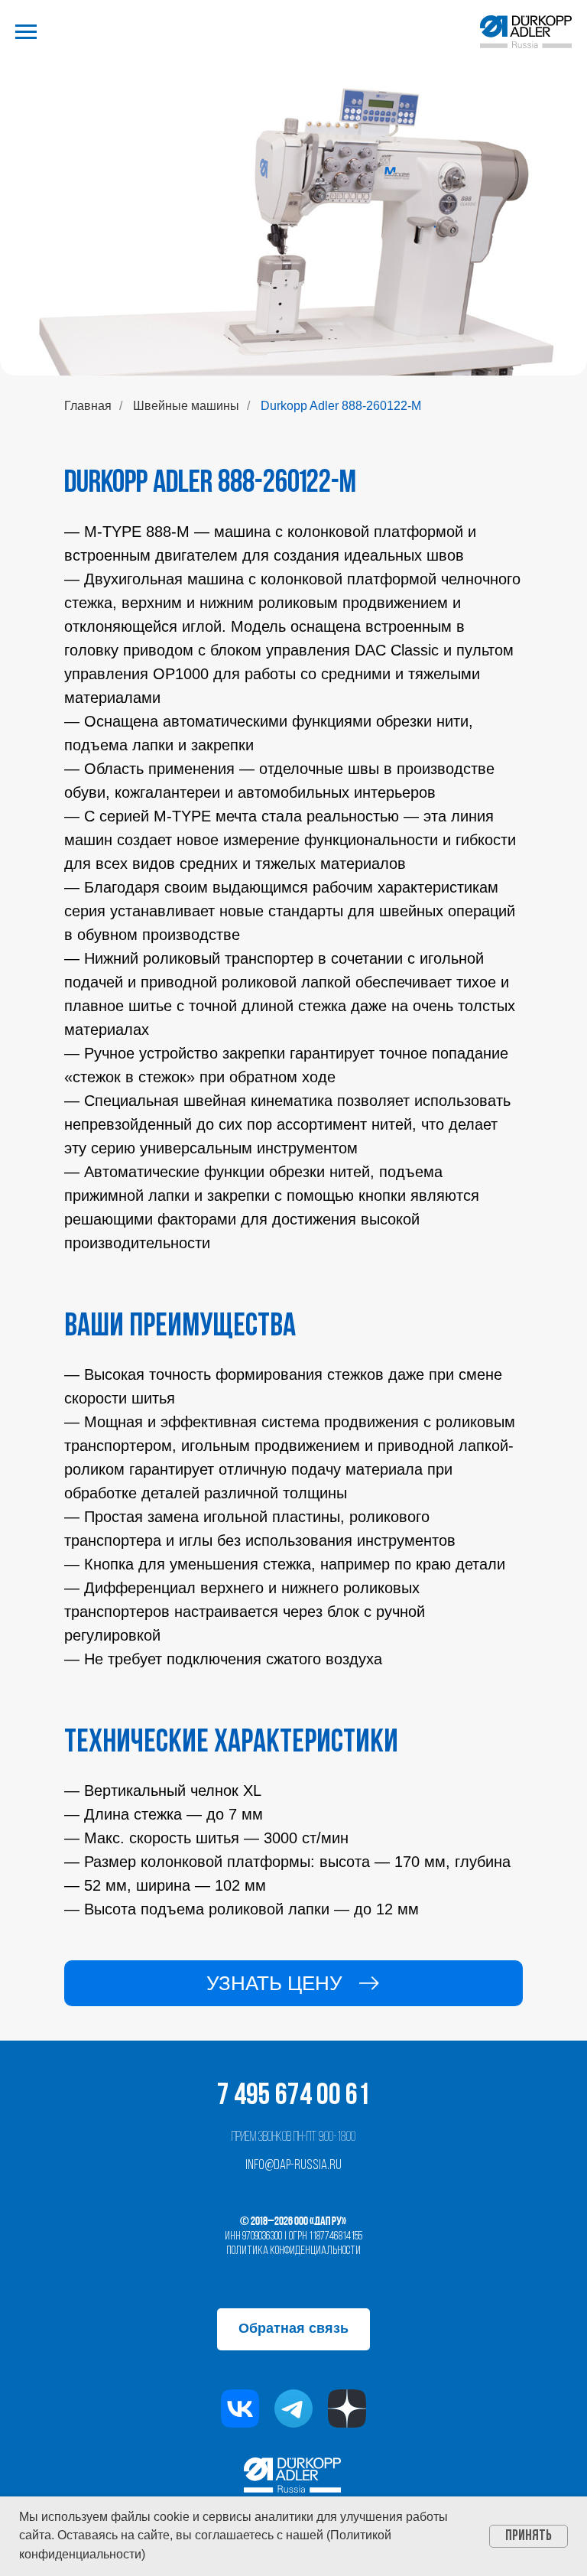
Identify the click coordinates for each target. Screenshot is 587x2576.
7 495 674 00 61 (293, 2096)
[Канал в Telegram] (293, 2408)
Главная (88, 406)
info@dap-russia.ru (293, 2166)
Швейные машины (186, 406)
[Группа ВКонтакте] (240, 2408)
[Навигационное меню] (26, 32)
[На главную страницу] (526, 32)
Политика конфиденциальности (293, 2251)
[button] (293, 1983)
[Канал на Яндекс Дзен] (347, 2408)
